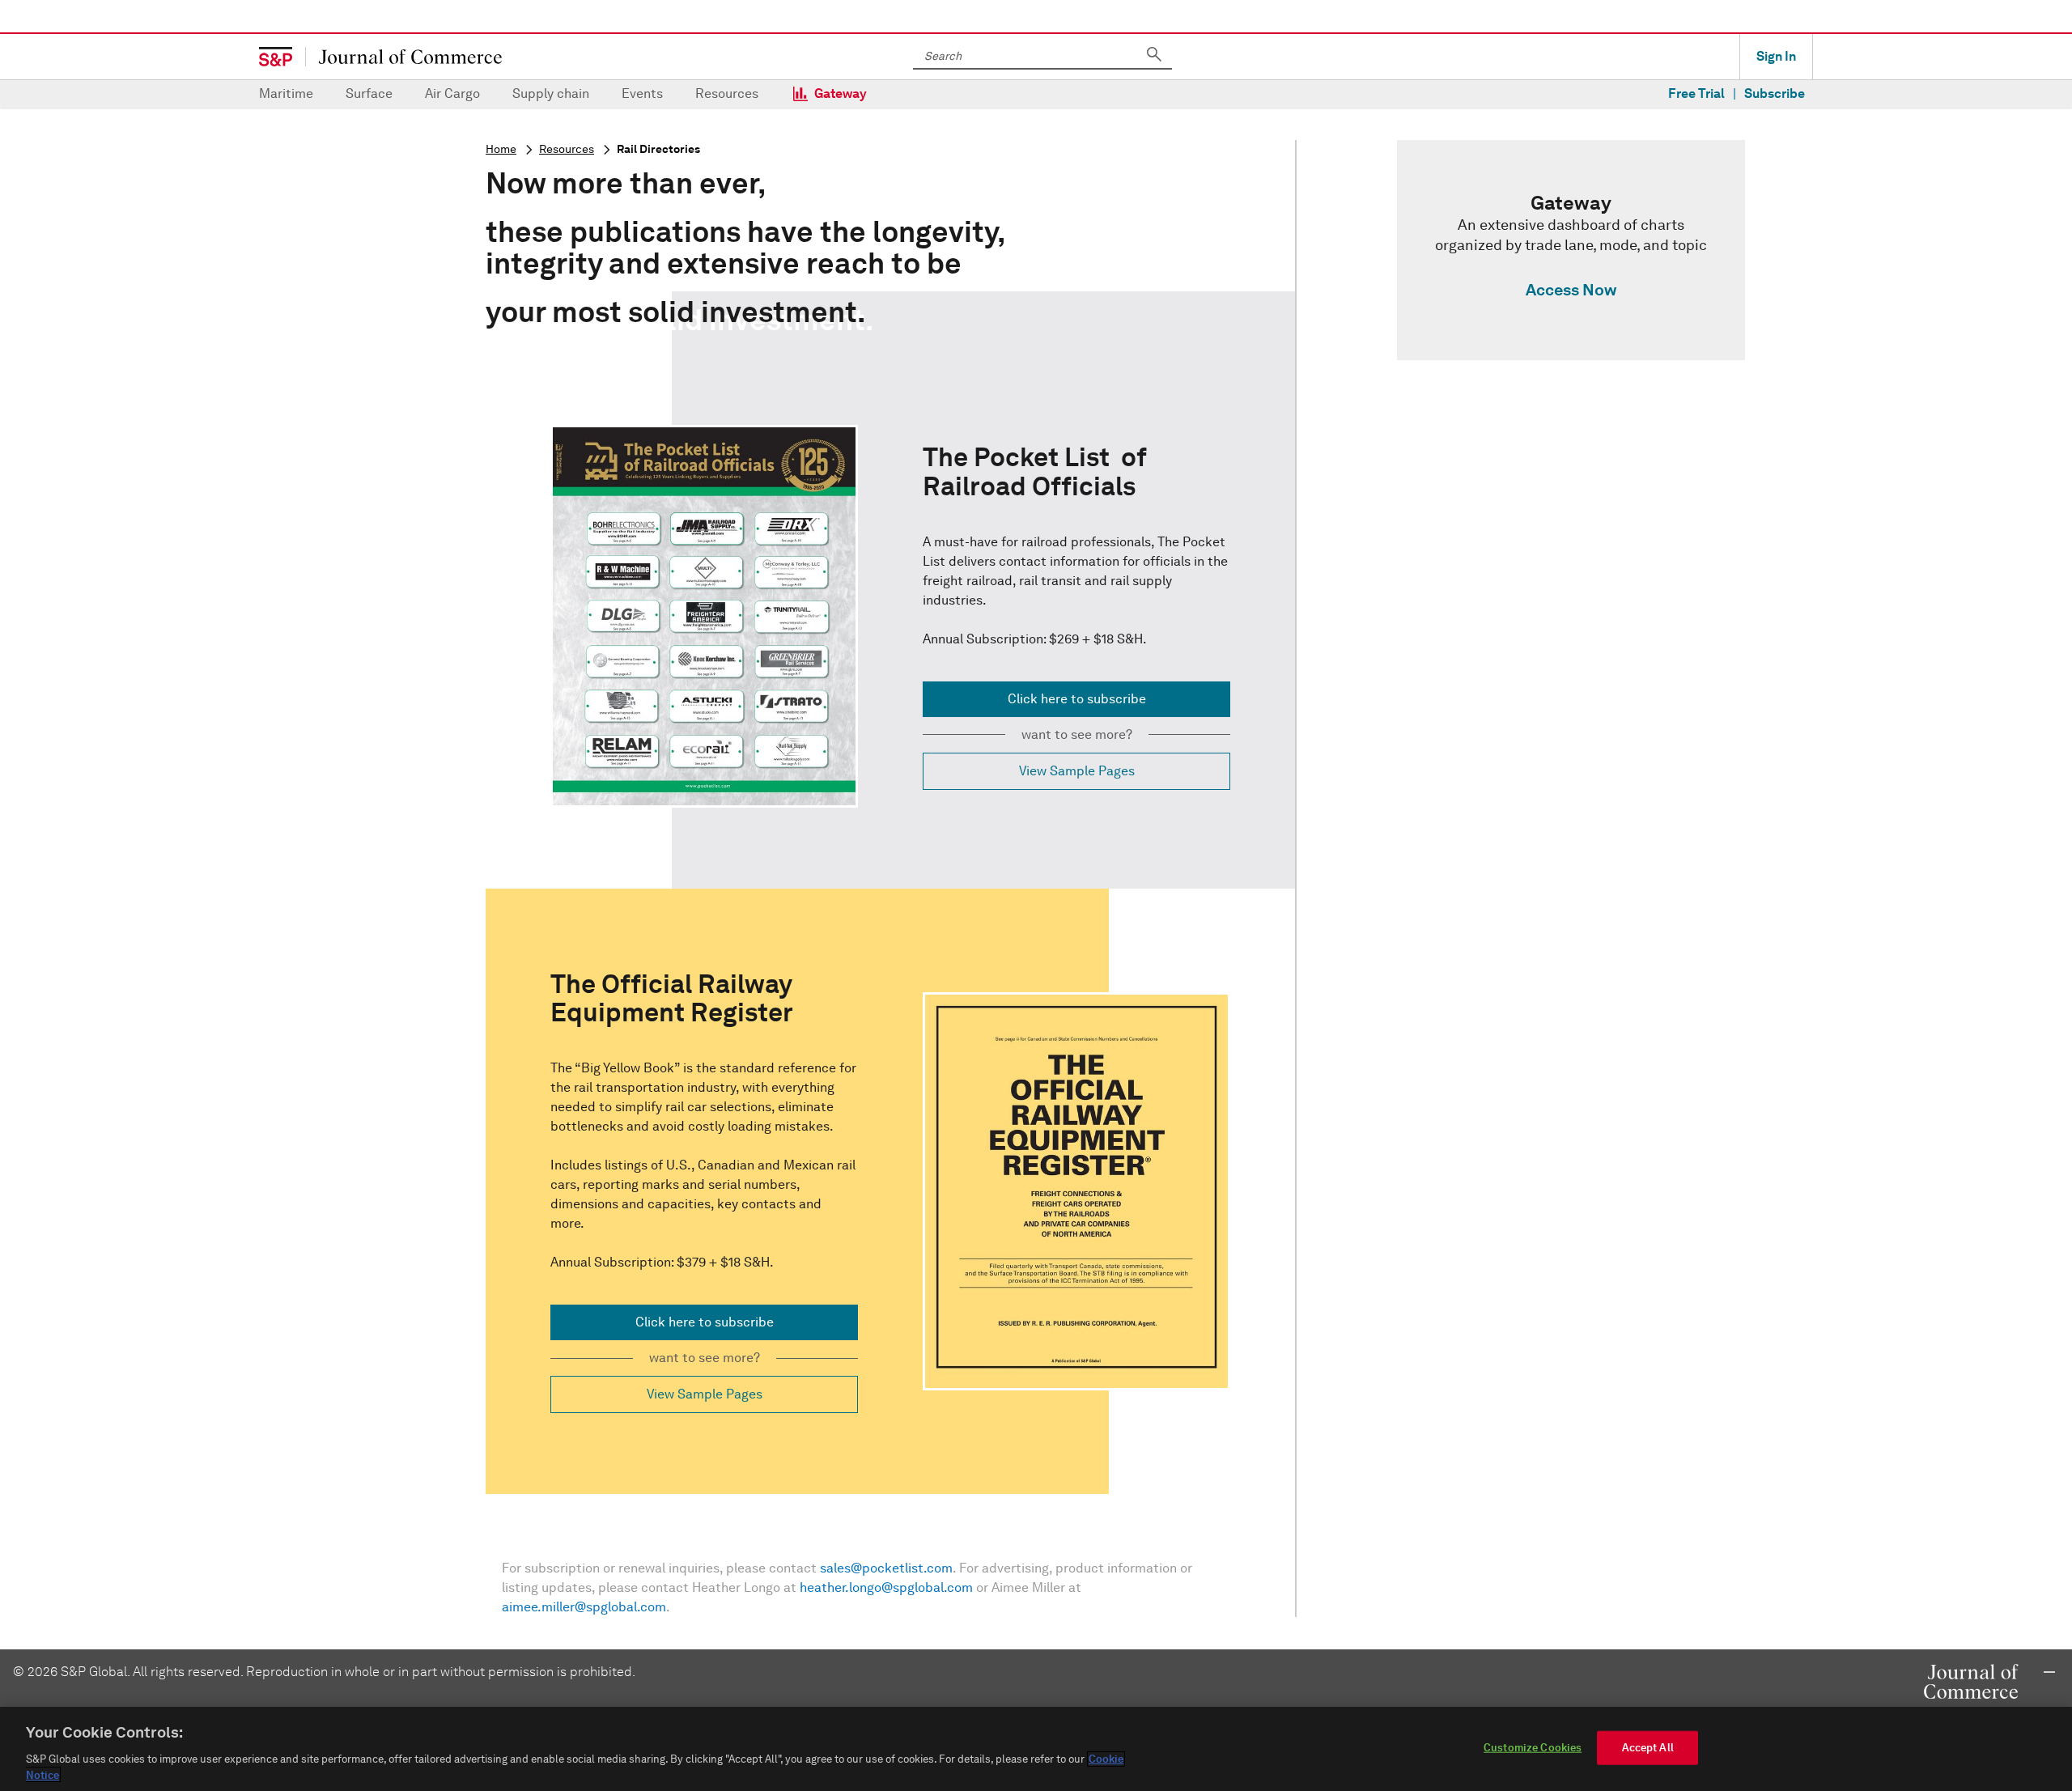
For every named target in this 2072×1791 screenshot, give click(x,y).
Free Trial (1696, 93)
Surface (369, 93)
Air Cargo (452, 93)
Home (501, 149)
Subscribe (1775, 93)
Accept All (1648, 1748)
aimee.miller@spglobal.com (584, 1607)
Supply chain (551, 93)
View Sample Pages (1077, 771)
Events (642, 93)
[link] (1571, 250)
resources (567, 149)
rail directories (658, 149)
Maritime (286, 93)
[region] (1036, 1749)
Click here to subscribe (1077, 699)
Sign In (1776, 56)
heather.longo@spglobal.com (886, 1587)
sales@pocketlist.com (886, 1568)
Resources (727, 93)
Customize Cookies (1533, 1748)
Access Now (1571, 290)
